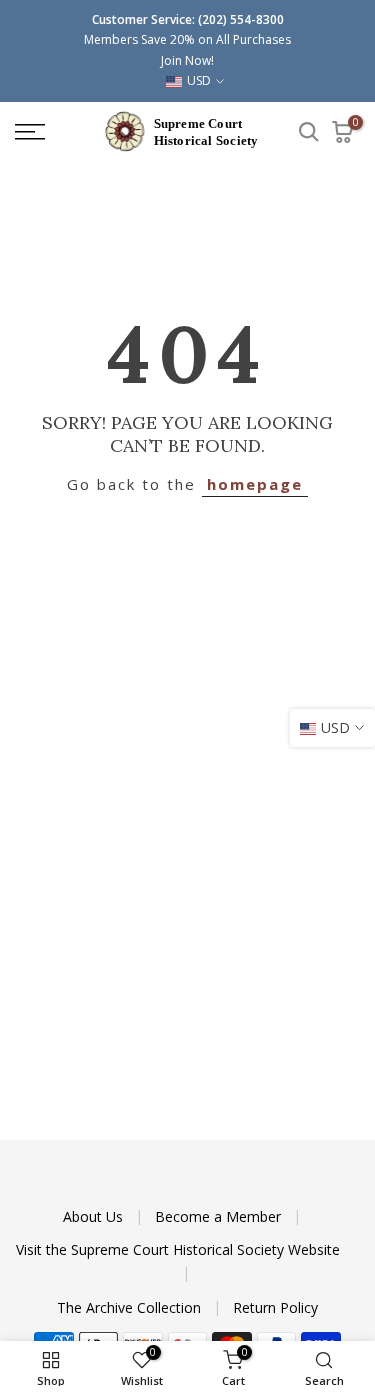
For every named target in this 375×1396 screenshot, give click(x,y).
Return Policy (275, 1307)
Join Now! (187, 60)
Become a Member (220, 1216)
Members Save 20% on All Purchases (187, 39)
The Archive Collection (131, 1307)
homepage (255, 484)
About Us (95, 1216)
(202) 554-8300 (241, 19)
